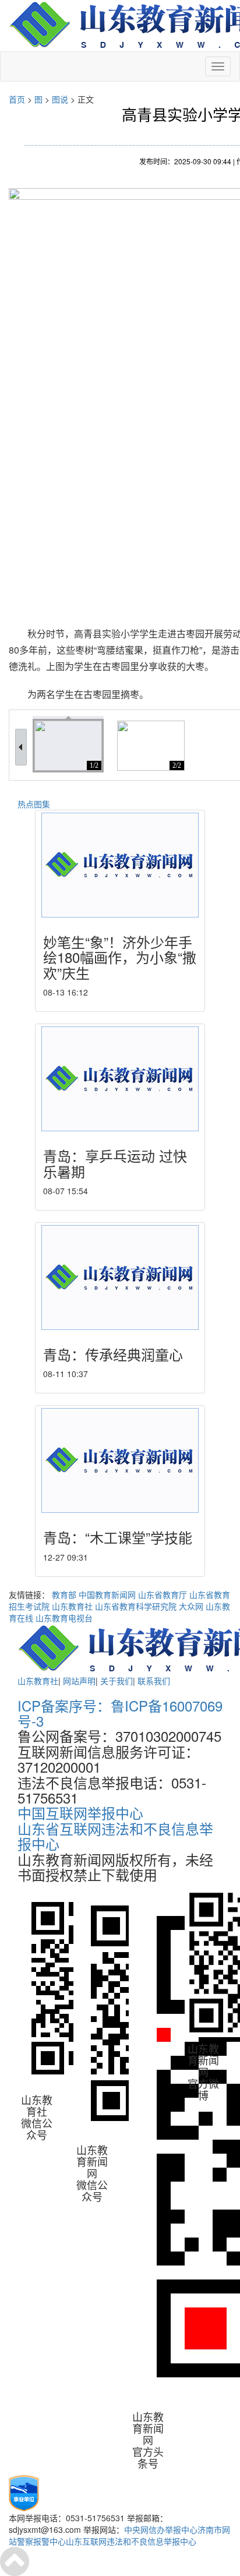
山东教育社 (72, 1606)
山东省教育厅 (163, 1594)
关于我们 (117, 1681)
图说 (60, 99)
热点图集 (34, 804)
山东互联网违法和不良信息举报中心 (131, 2541)
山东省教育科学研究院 (136, 1606)
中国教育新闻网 (107, 1594)
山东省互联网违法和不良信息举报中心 (115, 1836)
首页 (17, 99)
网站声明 (79, 1681)
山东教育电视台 (64, 1618)
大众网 (191, 1606)
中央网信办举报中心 (161, 2529)
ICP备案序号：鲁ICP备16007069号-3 (120, 1713)
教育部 (64, 1594)
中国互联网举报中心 (80, 1813)
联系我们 (154, 1681)
